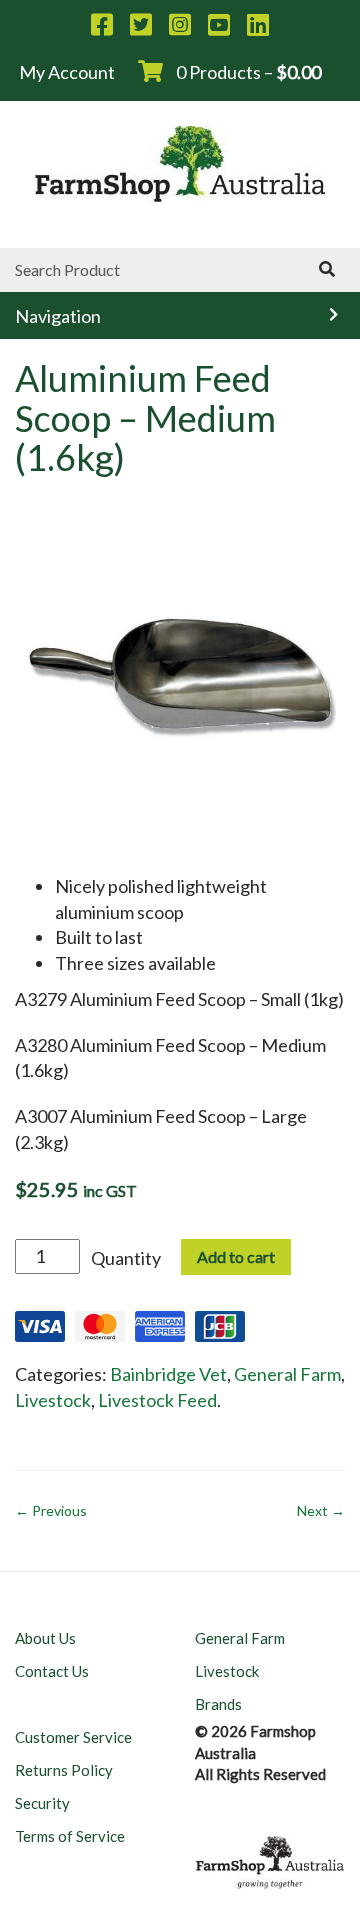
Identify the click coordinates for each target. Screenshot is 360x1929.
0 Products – (247, 72)
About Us (45, 1638)
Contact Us (52, 1671)
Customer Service (73, 1737)
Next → (321, 1510)
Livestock (53, 1400)
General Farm (287, 1374)
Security (42, 1803)
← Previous (51, 1510)
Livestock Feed (157, 1400)
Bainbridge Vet (168, 1374)
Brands (218, 1704)
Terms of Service (70, 1836)
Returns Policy (64, 1770)
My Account (67, 72)
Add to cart (236, 1256)
